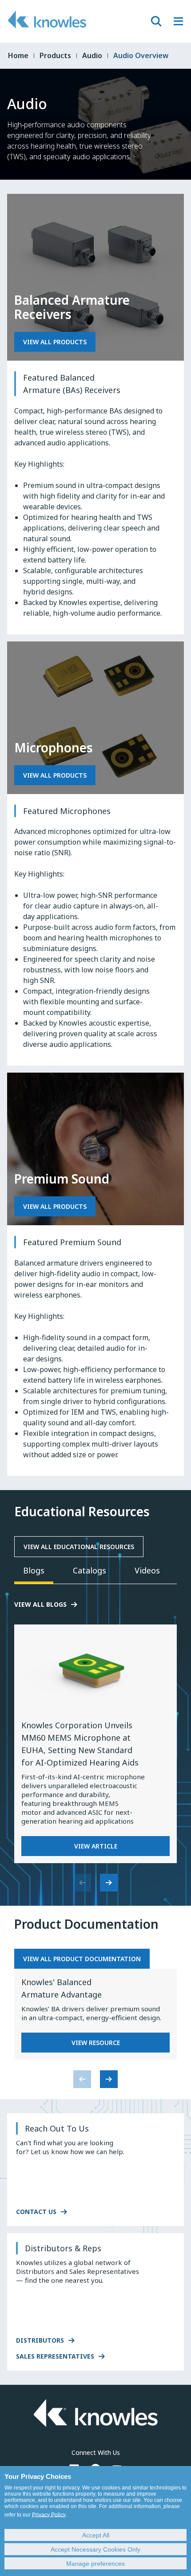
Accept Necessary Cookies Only (95, 2549)
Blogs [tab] (34, 1570)
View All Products (55, 342)
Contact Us (36, 2212)
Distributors (40, 2340)
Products (55, 55)
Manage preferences (95, 2564)
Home (18, 55)
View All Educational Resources (79, 1547)
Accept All (96, 2535)
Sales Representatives (55, 2356)
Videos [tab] (147, 1570)
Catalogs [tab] (90, 1570)
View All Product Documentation (82, 1959)
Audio (92, 55)
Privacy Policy (49, 2515)
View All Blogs (40, 1604)
